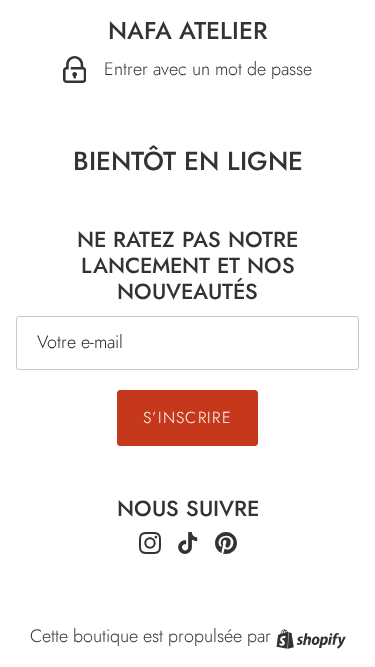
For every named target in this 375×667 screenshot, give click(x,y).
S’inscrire (187, 417)
